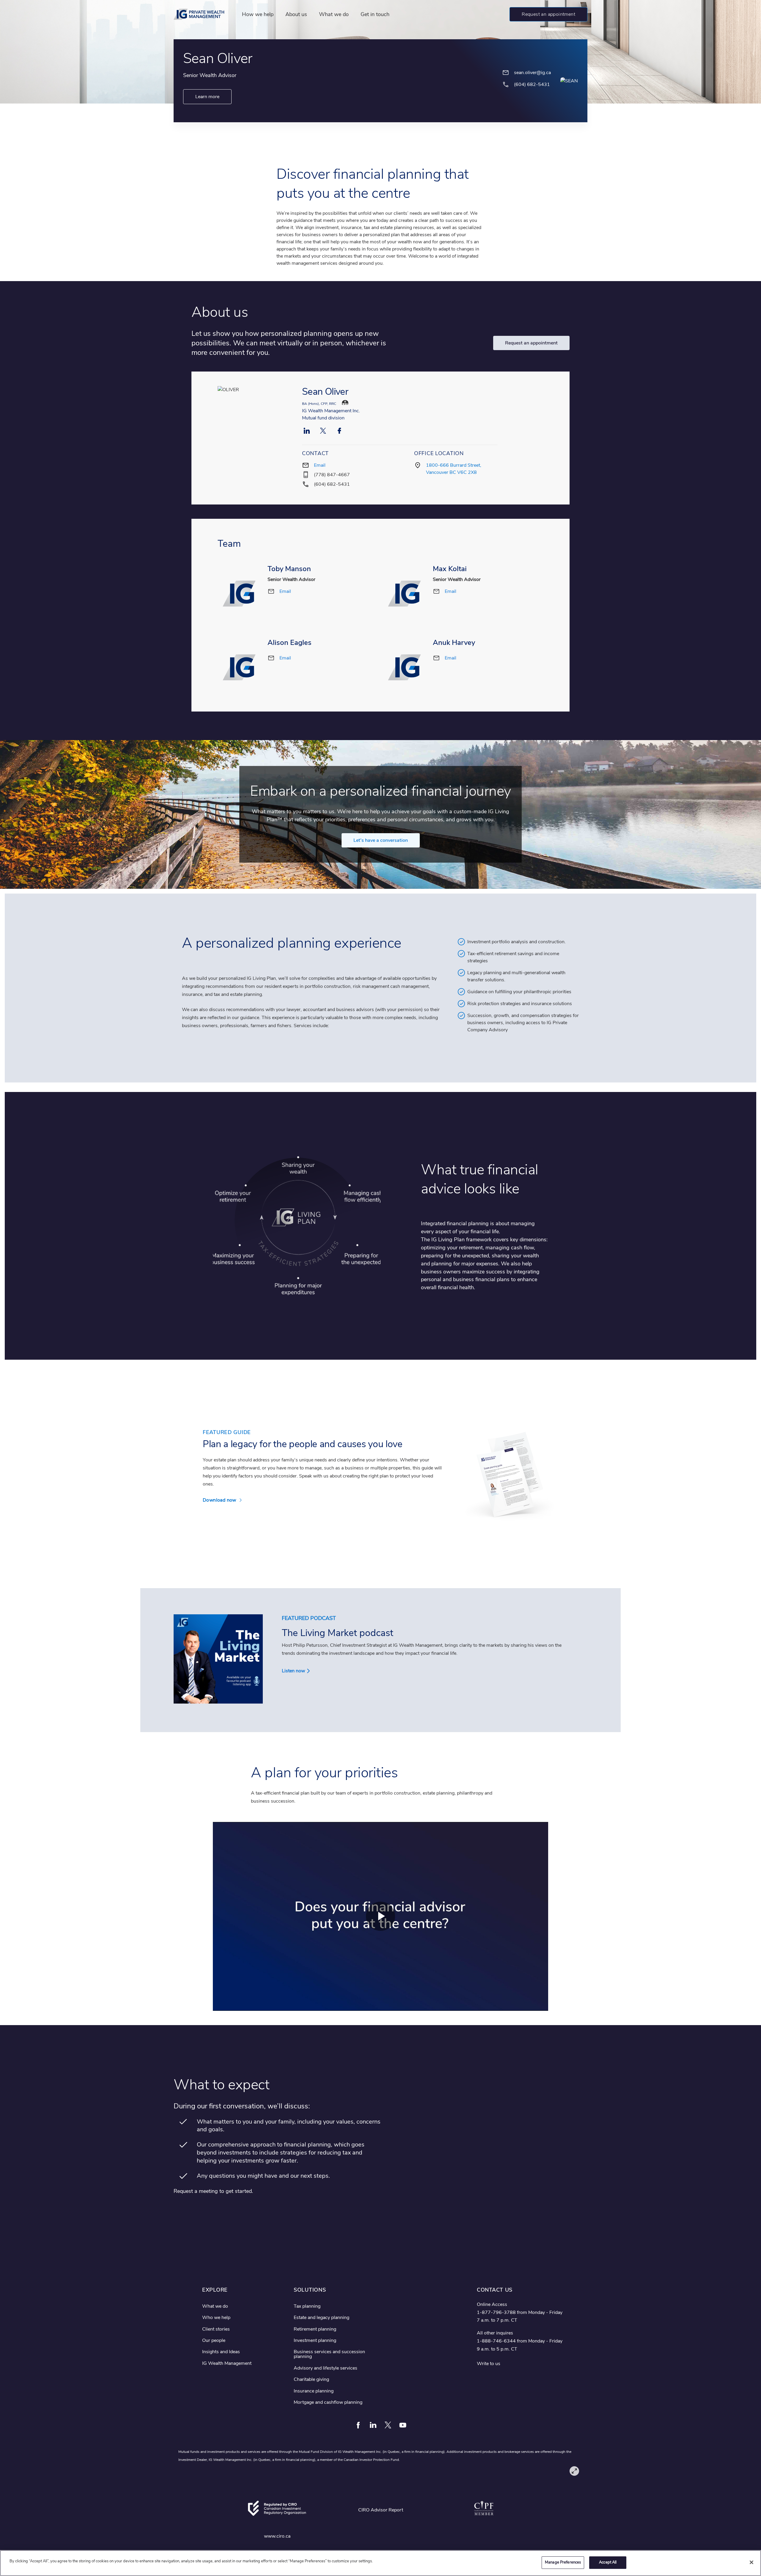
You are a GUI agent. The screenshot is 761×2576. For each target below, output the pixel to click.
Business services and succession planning (329, 2354)
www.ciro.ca (277, 2536)
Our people (214, 2340)
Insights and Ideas (221, 2352)
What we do (215, 2306)
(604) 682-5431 (332, 484)
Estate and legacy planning (321, 2318)
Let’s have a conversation (381, 840)
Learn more (207, 97)
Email (320, 465)
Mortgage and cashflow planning (328, 2402)
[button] (548, 14)
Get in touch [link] (375, 14)
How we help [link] (258, 14)
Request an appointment (531, 343)
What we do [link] (334, 14)
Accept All (608, 2562)
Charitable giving (311, 2379)
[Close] (751, 2562)
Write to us (489, 2364)
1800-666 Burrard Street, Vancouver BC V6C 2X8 (454, 469)
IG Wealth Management (227, 2363)
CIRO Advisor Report (381, 2510)
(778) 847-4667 (332, 475)
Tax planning (307, 2306)
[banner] (202, 14)
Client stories (216, 2329)
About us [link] (296, 14)
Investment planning (315, 2340)
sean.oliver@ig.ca (532, 73)
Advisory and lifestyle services (326, 2368)
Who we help (216, 2318)
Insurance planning (314, 2391)
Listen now (293, 1671)
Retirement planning (315, 2329)
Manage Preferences (563, 2562)
